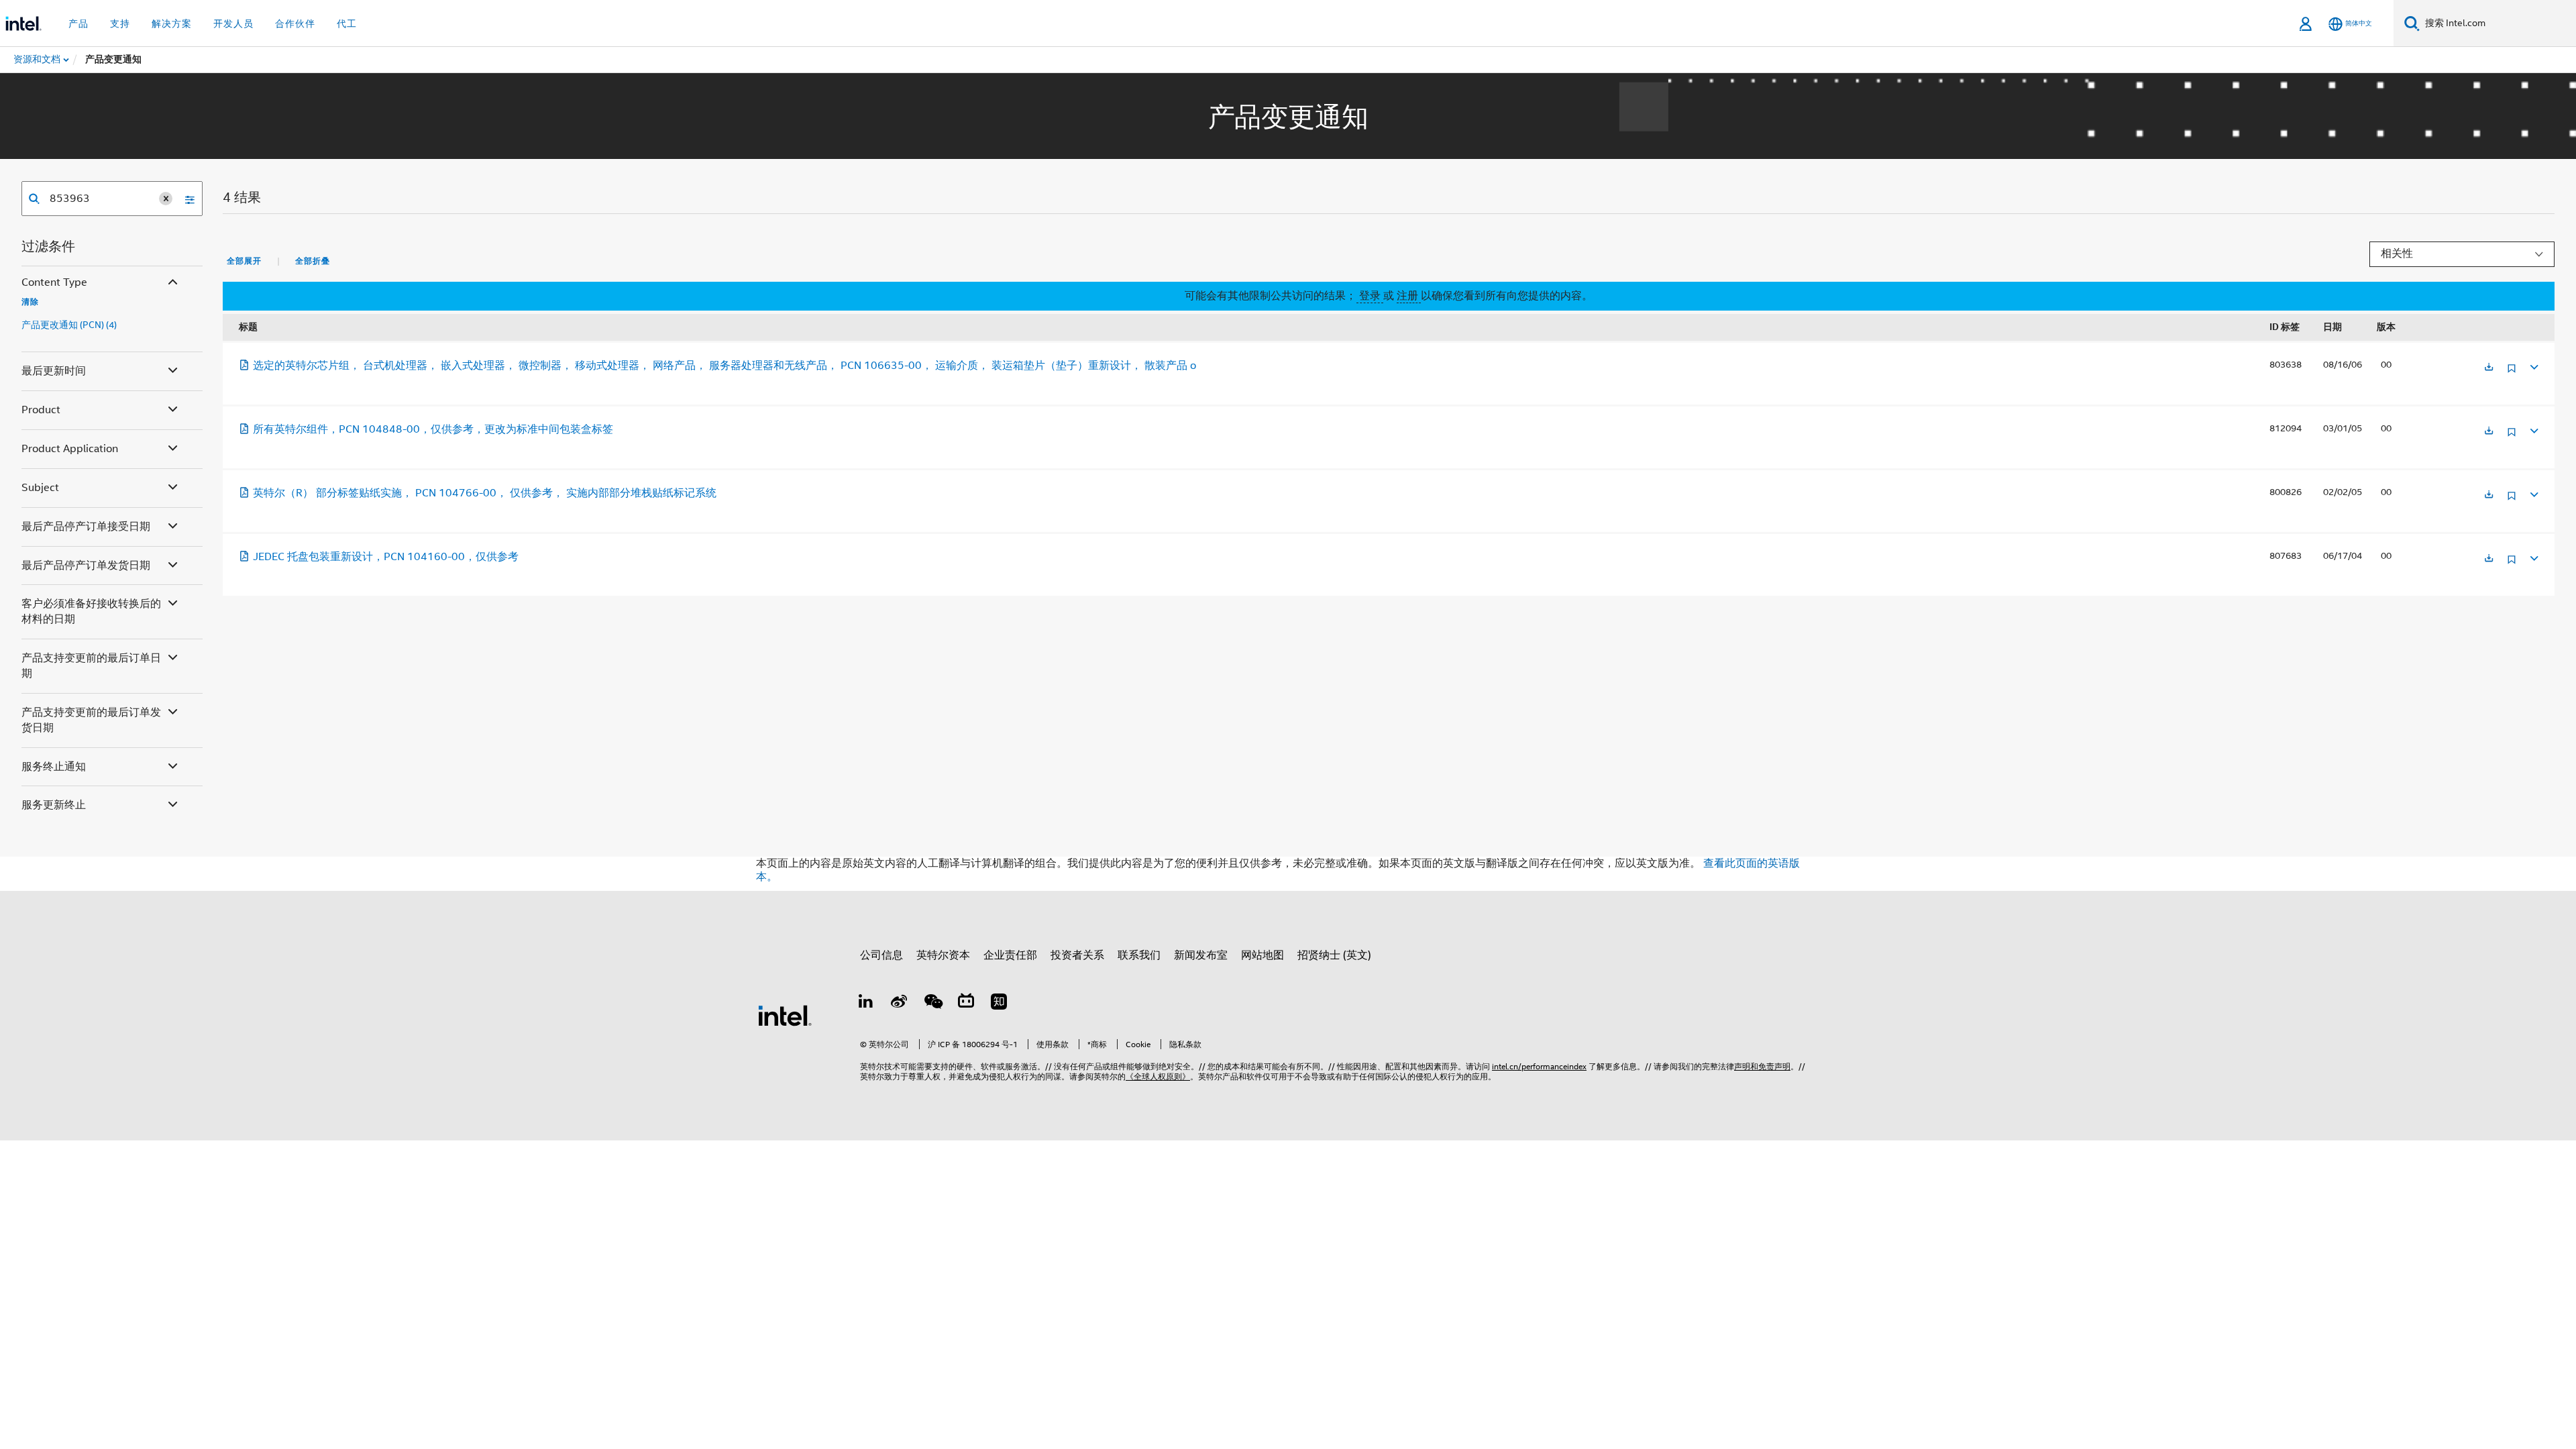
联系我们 (1139, 955)
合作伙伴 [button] (295, 23)
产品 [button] (78, 23)
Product (41, 410)
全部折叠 (313, 261)
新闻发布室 (1201, 955)
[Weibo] (900, 1004)
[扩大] (2533, 365)
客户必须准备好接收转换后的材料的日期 (91, 611)
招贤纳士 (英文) (1334, 955)
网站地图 (1263, 955)
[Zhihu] (999, 1004)
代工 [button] (347, 23)
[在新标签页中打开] (2489, 368)
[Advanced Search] (185, 199)
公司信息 (881, 955)
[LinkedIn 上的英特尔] (866, 1004)
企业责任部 (1010, 955)
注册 (1409, 296)
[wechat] (932, 1004)
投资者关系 (1077, 955)
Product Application (70, 449)
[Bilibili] (966, 1004)
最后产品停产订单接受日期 (86, 527)
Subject (40, 488)
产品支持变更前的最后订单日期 (91, 666)
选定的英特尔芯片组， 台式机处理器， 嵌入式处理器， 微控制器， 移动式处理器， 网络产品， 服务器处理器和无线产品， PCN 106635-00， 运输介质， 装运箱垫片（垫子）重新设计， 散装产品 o (724, 366)
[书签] (2512, 373)
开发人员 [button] (233, 23)
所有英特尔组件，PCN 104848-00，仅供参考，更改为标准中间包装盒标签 (433, 429)
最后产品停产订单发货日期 (86, 566)
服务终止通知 (54, 767)
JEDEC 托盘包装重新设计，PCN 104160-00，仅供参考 (386, 557)
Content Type (54, 282)
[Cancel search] (166, 199)
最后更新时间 (54, 371)
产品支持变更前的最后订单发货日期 (91, 720)
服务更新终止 (54, 805)
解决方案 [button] (172, 23)
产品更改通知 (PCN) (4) (69, 325)
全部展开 (244, 261)
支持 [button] (120, 23)
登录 (1370, 296)
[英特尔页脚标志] (785, 1015)
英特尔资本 (943, 955)
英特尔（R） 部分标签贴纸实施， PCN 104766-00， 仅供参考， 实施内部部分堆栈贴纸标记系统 (485, 493)
